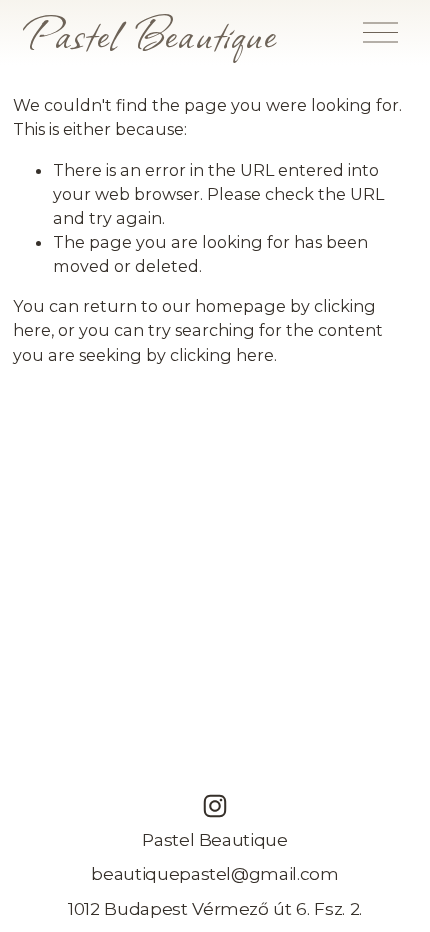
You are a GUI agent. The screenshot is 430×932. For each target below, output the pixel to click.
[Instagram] (215, 806)
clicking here (222, 355)
